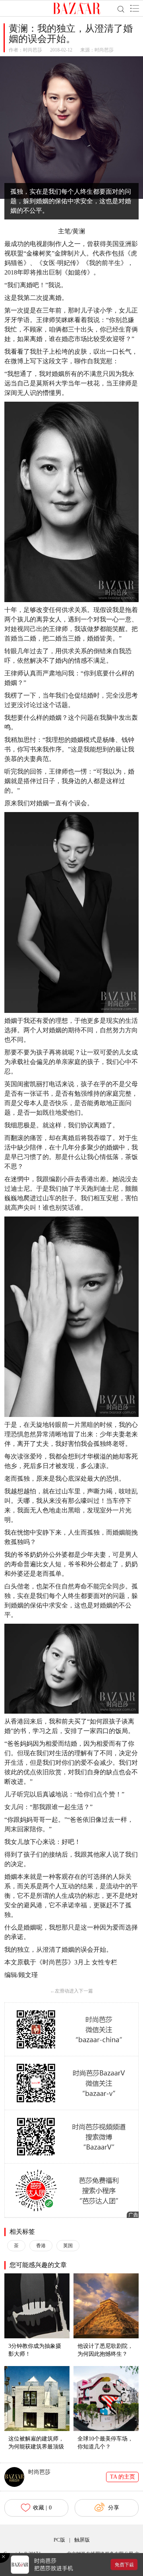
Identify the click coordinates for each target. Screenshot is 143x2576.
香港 (41, 2246)
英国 (68, 2246)
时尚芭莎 (33, 50)
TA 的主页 (123, 2477)
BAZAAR (77, 8)
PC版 (59, 2540)
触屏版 (82, 2540)
